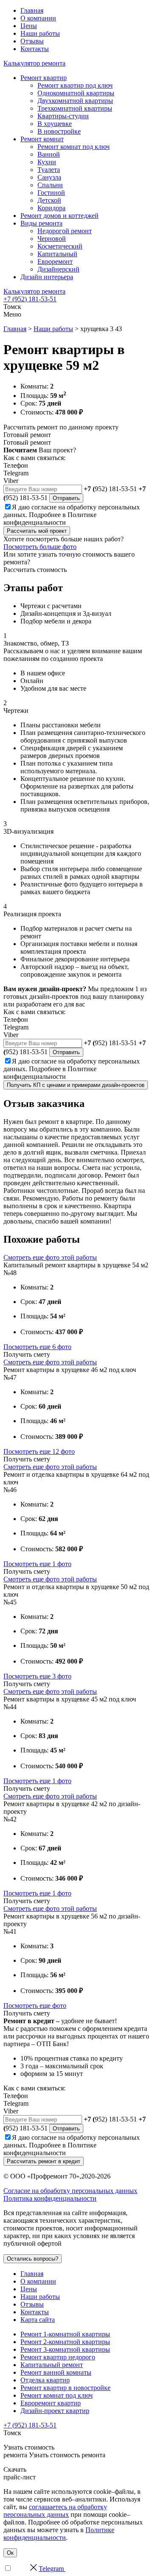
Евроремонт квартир (51, 2403)
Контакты (35, 49)
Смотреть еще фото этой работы (50, 1257)
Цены (29, 26)
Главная (32, 10)
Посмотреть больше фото (40, 547)
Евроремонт (55, 262)
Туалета (49, 170)
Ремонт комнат (42, 139)
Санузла (49, 177)
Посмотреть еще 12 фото (39, 1451)
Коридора (51, 208)
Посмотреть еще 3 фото (37, 1676)
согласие (44, 507)
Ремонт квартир (44, 78)
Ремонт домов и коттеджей (59, 216)
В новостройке (59, 131)
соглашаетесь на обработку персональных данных (55, 2511)
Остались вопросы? (33, 2259)
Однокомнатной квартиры (76, 93)
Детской (49, 200)
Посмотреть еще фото (35, 2006)
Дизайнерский (58, 269)
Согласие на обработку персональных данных (70, 2191)
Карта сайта (38, 2320)
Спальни (50, 185)
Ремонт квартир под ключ (75, 85)
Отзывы (32, 41)
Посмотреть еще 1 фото (37, 1564)
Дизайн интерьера (47, 277)
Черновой (52, 239)
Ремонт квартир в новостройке (65, 2388)
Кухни (47, 162)
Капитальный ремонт (52, 2365)
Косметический (60, 246)
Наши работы (40, 33)
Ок (10, 2553)
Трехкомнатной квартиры (75, 108)
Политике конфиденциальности (50, 519)
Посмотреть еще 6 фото (37, 1347)
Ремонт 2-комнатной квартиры (65, 2342)
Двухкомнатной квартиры (75, 101)
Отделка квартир (45, 2380)
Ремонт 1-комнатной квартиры (65, 2334)
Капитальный (57, 254)
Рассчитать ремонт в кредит (44, 2161)
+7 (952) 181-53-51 (30, 299)
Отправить (66, 498)
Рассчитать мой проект (37, 531)
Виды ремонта (41, 223)
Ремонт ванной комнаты (56, 2372)
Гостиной (51, 193)
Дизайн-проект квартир (55, 2411)
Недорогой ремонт (65, 231)
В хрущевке (55, 124)
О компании (38, 18)
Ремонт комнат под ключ (74, 147)
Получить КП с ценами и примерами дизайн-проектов (76, 1085)
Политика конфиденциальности (50, 2198)
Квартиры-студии (63, 116)
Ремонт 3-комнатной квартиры (65, 2349)
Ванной (49, 154)
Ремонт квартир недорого (58, 2357)
